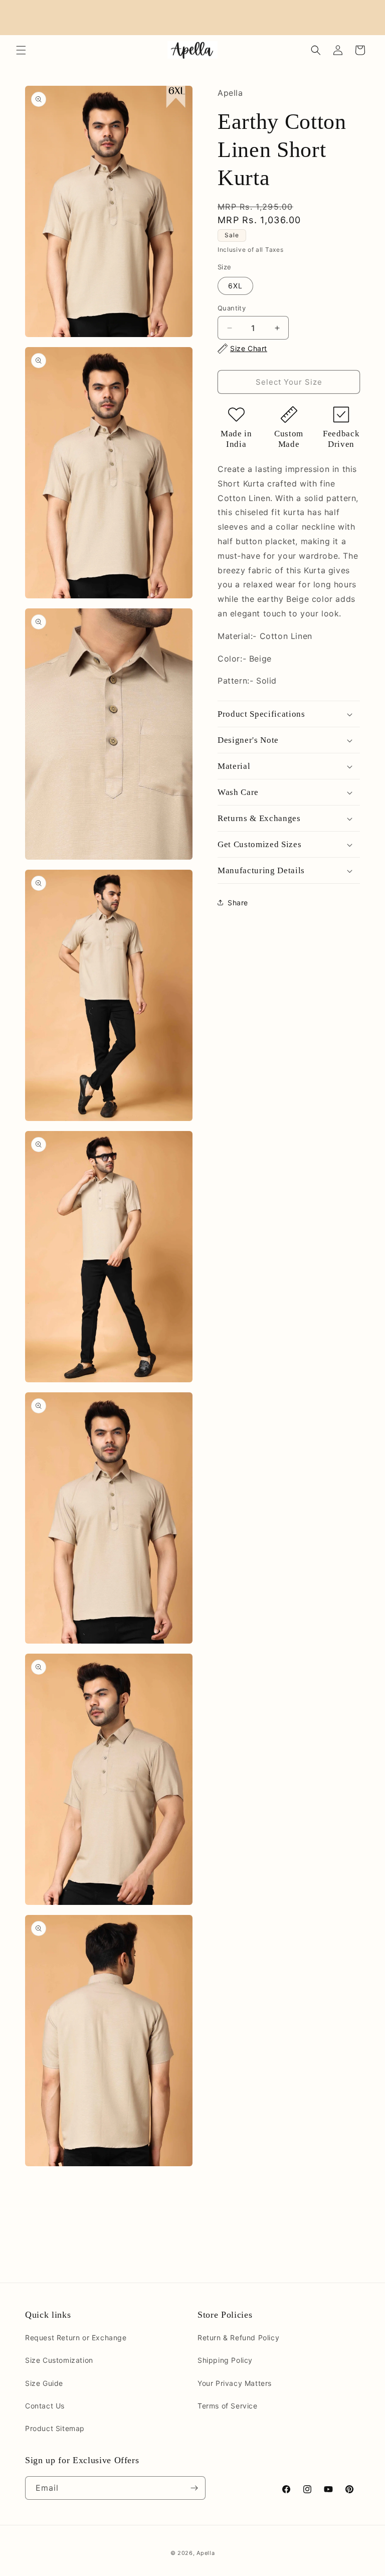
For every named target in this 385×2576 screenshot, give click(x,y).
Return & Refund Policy (238, 2338)
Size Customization (59, 2360)
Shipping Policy (225, 2360)
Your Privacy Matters (235, 2383)
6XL (235, 286)
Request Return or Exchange (76, 2338)
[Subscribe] (194, 2488)
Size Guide (44, 2383)
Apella (206, 2553)
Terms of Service (228, 2406)
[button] (21, 50)
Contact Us (45, 2406)
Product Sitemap (55, 2428)
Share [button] (238, 903)
